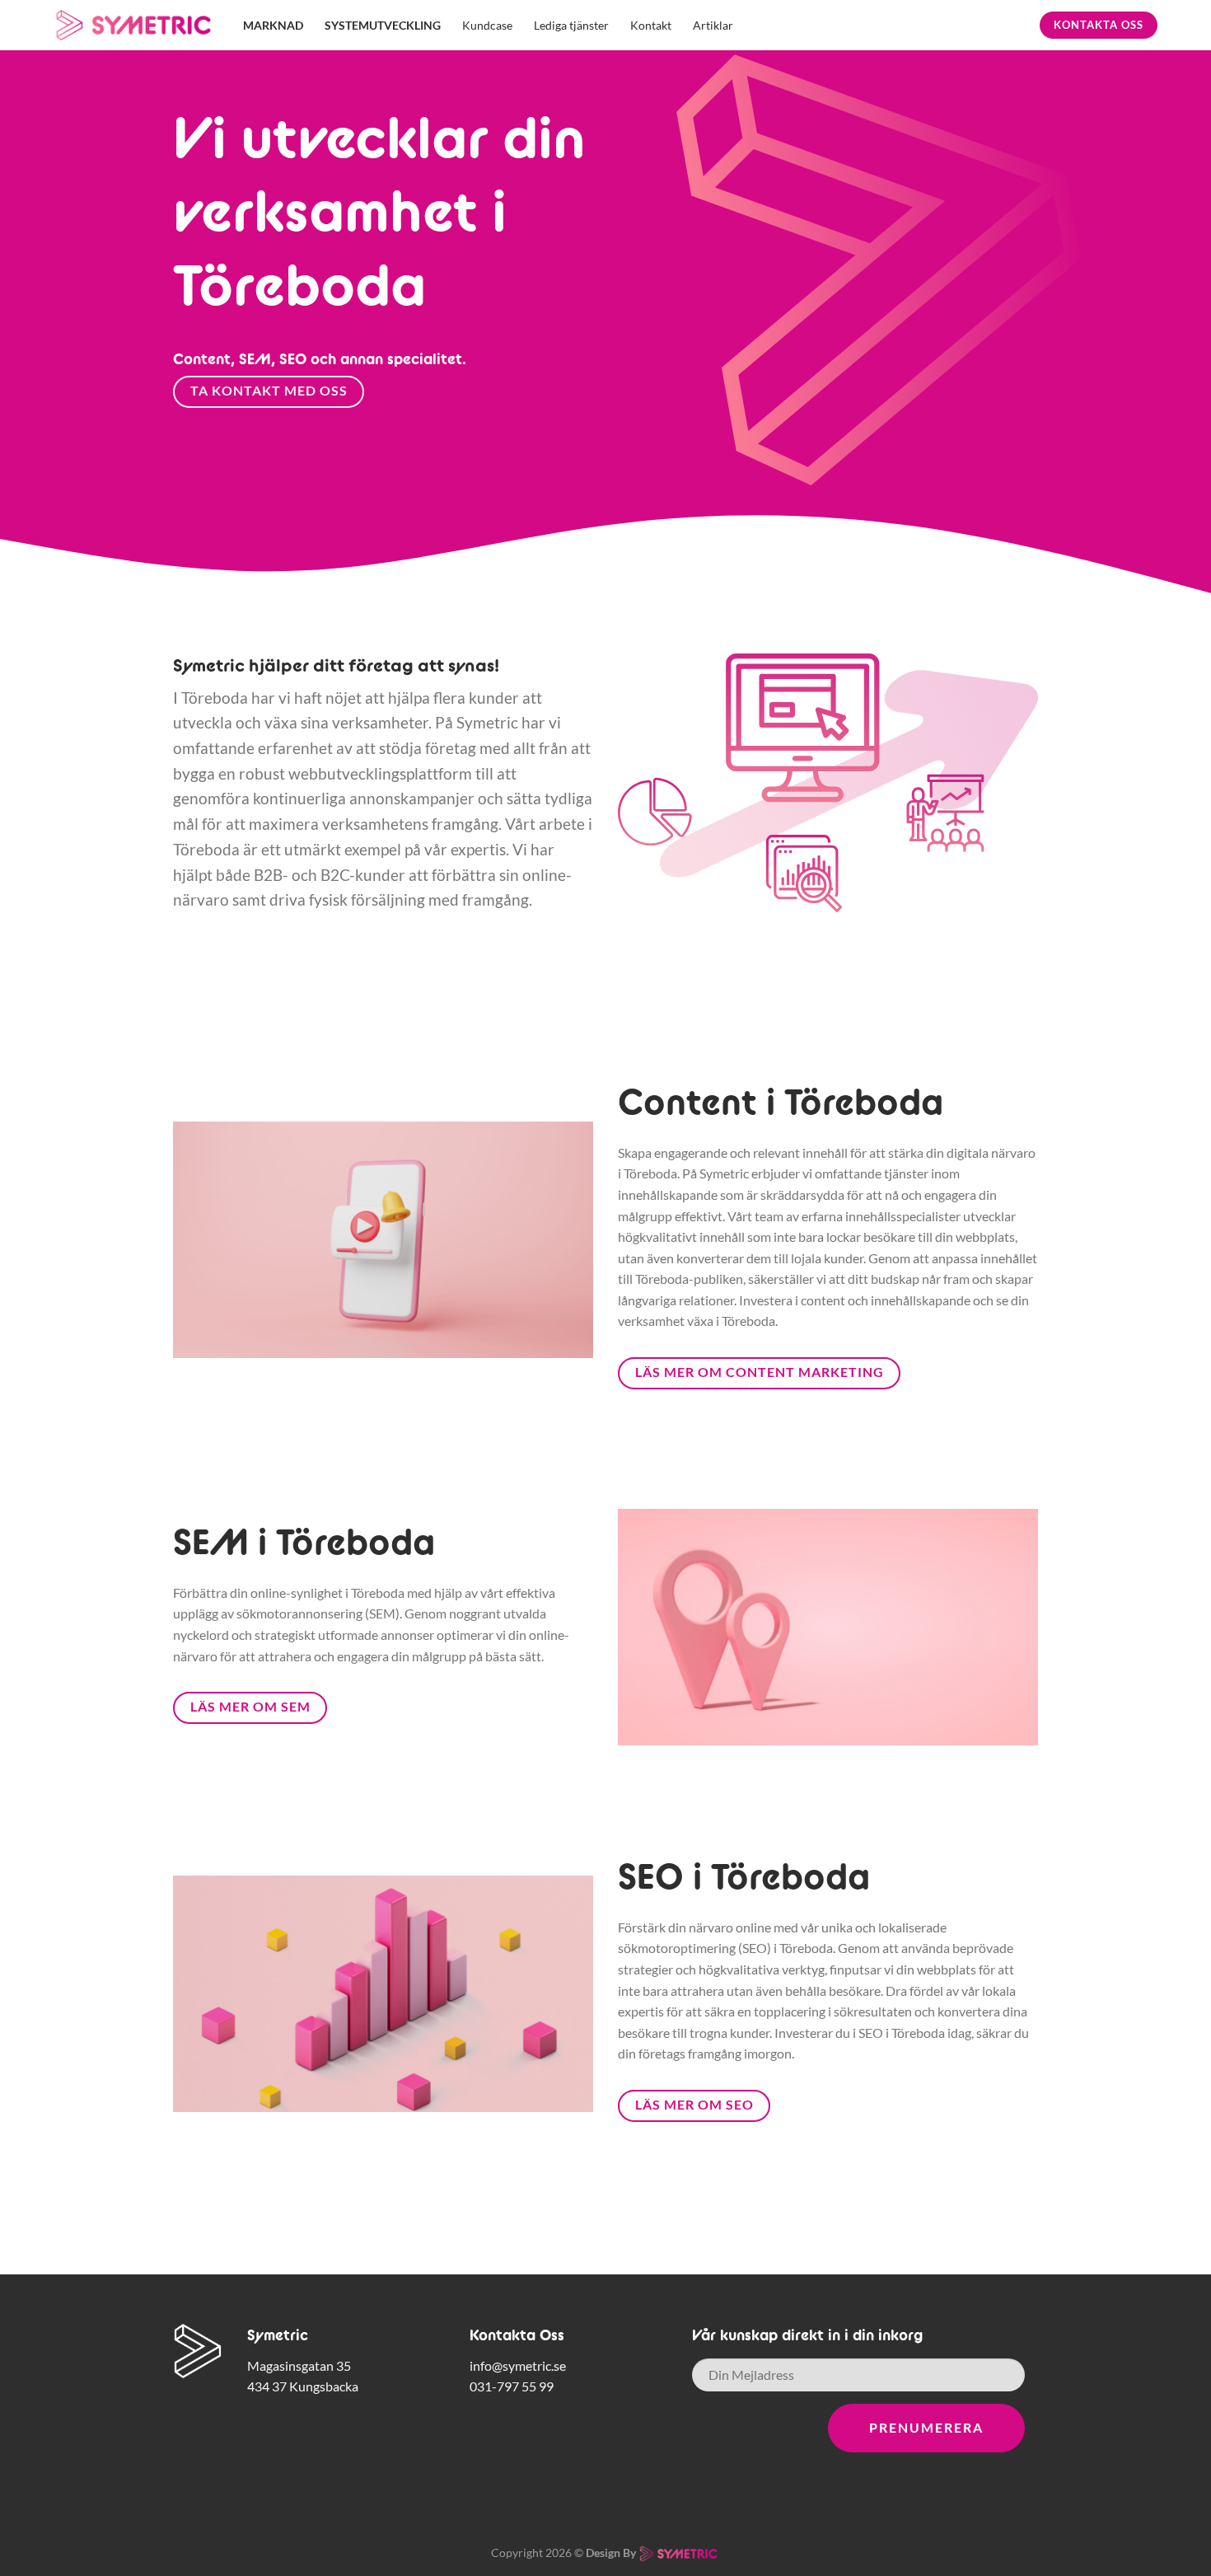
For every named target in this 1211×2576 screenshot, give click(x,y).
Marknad (273, 25)
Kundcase (487, 25)
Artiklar (713, 25)
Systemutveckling (383, 25)
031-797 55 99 (512, 2386)
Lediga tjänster (571, 25)
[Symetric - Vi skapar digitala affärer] (136, 26)
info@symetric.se (518, 2365)
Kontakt (651, 25)
